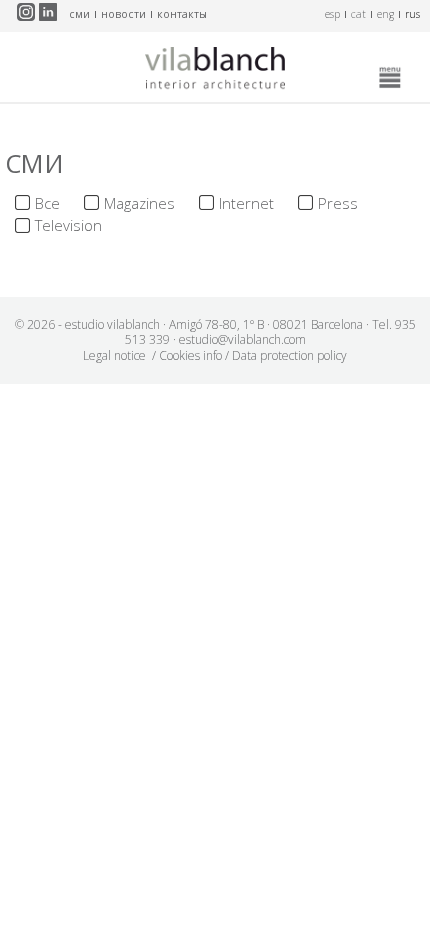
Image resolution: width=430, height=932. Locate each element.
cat (358, 14)
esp (332, 14)
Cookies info (190, 355)
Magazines (139, 203)
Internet (246, 203)
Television (68, 225)
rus (412, 14)
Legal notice (114, 355)
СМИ (79, 14)
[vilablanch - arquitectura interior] (215, 72)
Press (338, 203)
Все (47, 203)
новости (123, 14)
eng (385, 14)
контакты (182, 14)
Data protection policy (289, 355)
